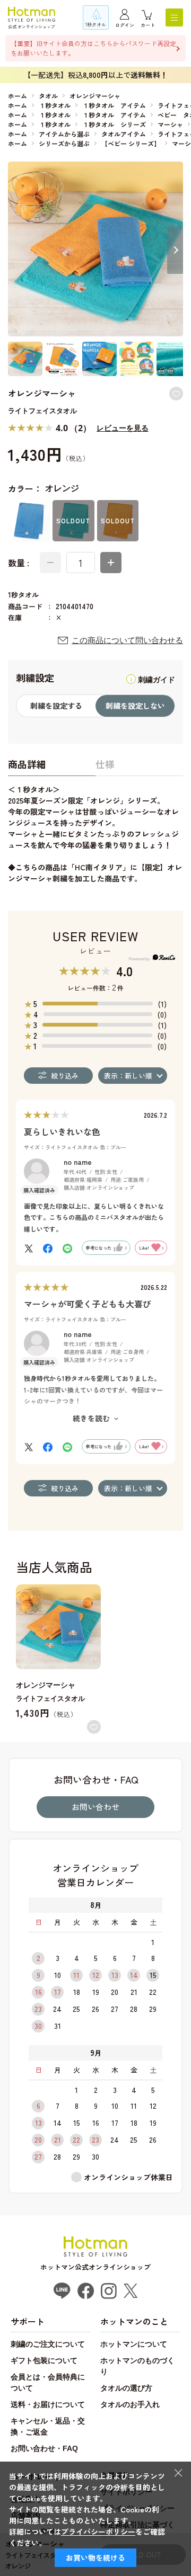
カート (148, 25)
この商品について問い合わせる (127, 640)
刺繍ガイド (157, 680)
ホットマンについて (134, 2344)
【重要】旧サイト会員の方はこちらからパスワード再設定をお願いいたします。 (93, 48)
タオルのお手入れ (130, 2404)
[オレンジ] (95, 249)
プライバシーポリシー (98, 2532)
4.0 (124, 971)
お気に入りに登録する (176, 394)
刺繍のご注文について (48, 2344)
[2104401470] (25, 359)
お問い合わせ (95, 1807)
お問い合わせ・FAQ (44, 2448)
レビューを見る (123, 428)
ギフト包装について (44, 2360)
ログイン (125, 25)
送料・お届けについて (48, 2404)
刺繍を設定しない (135, 706)
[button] (175, 250)
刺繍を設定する (56, 706)
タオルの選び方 (126, 2388)
